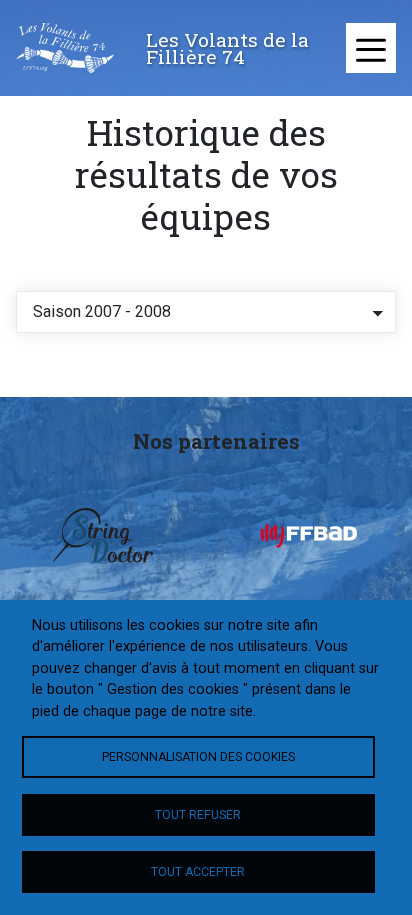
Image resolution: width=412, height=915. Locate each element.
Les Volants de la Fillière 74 (227, 48)
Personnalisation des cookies (198, 757)
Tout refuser (198, 815)
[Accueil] (65, 48)
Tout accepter (198, 872)
